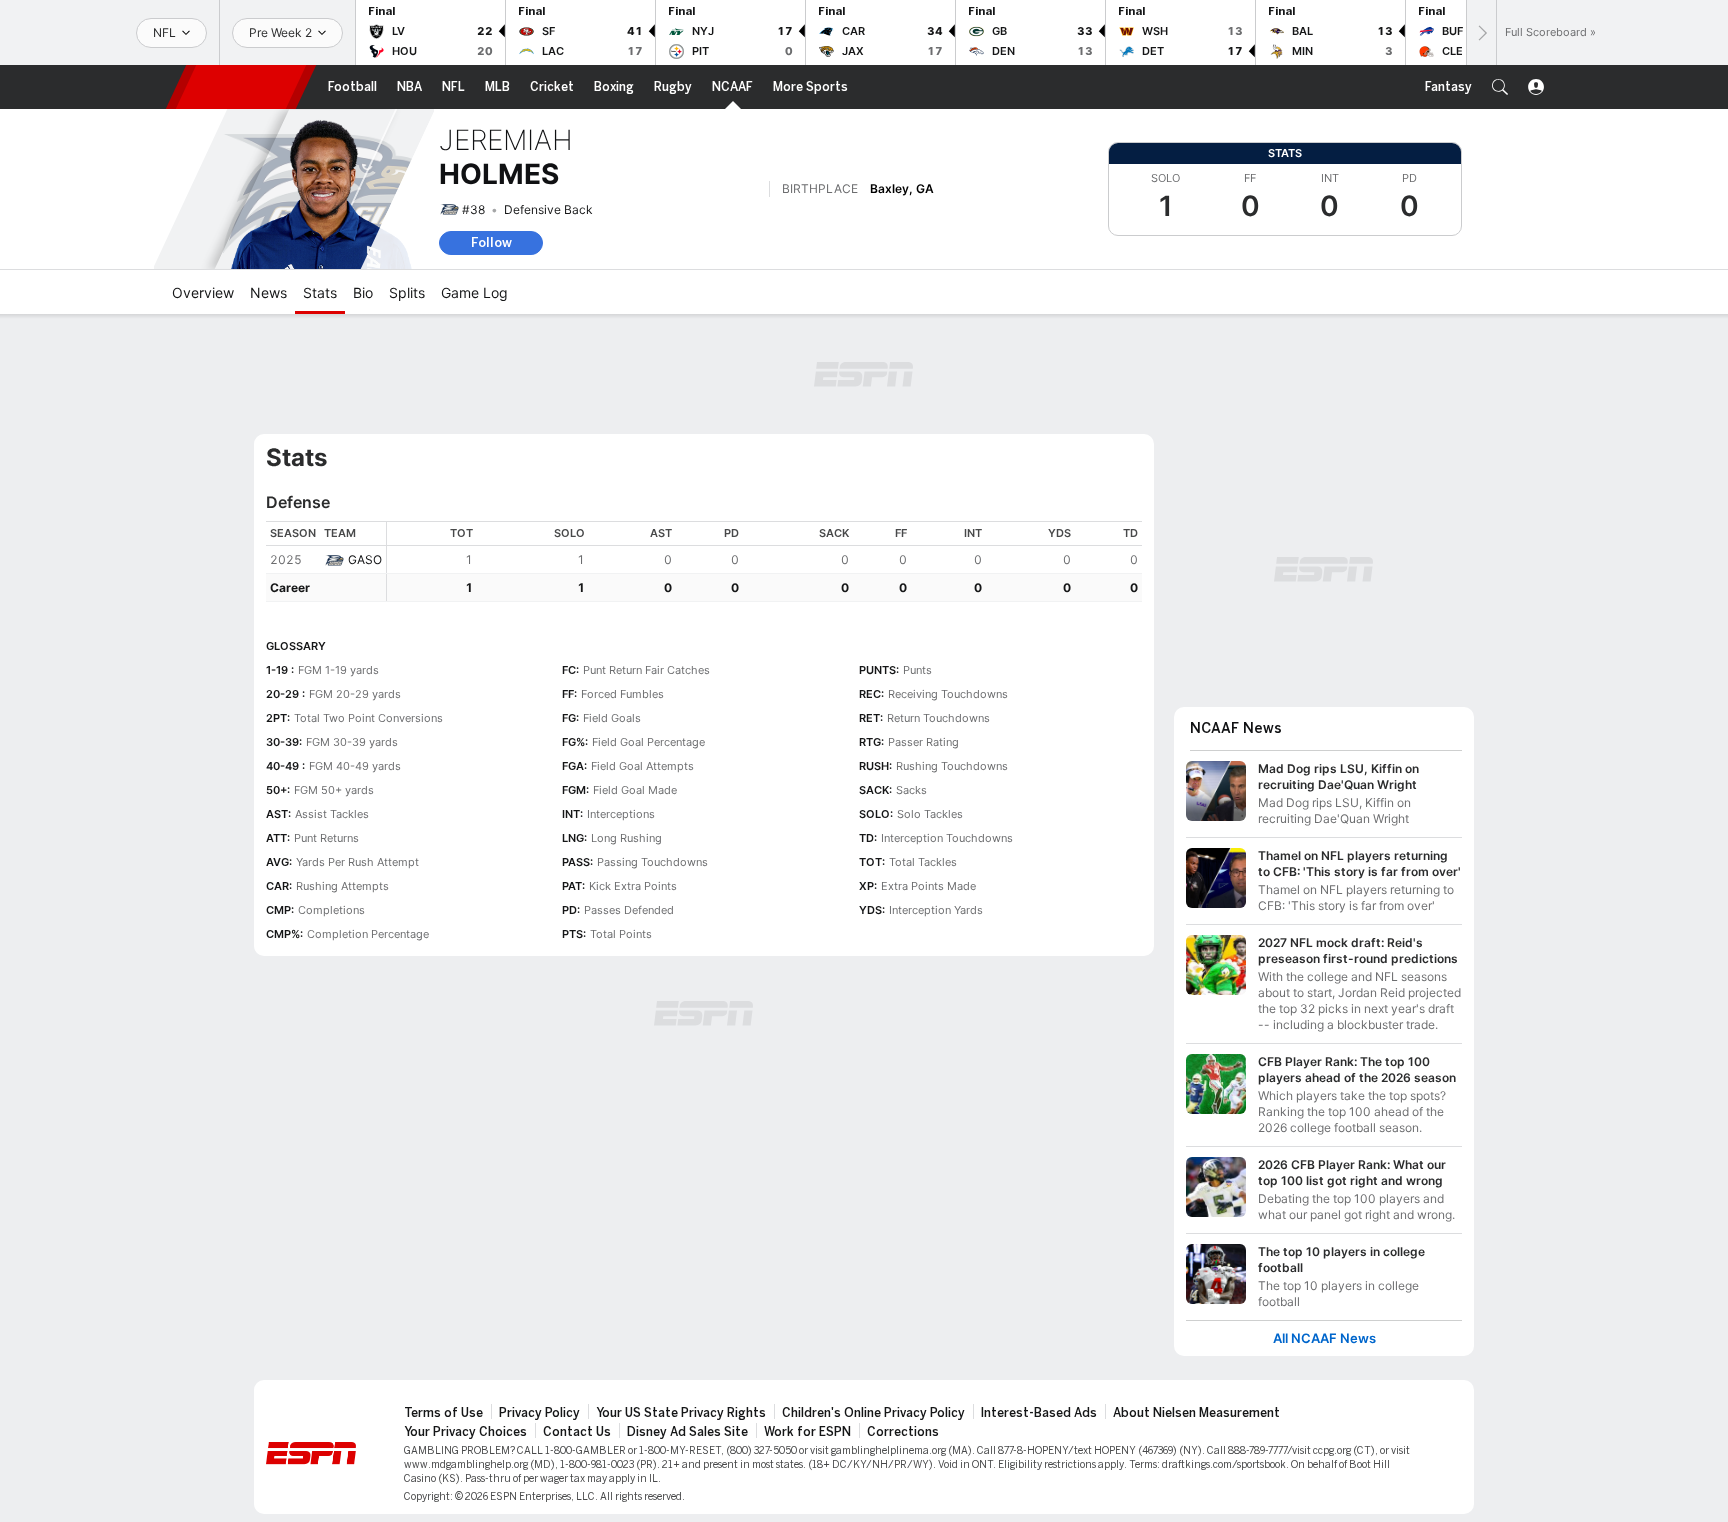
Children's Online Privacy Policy (873, 1413)
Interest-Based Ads (1039, 1413)
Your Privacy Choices (465, 1432)
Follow (491, 242)
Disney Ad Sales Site (687, 1432)
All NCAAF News (1324, 1338)
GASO (365, 559)
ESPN (241, 87)
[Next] (1481, 32)
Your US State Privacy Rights (681, 1413)
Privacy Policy (539, 1413)
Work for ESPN (807, 1432)
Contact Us (577, 1432)
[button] (1500, 87)
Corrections (903, 1432)
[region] (764, 561)
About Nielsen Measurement (1196, 1413)
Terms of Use (443, 1413)
